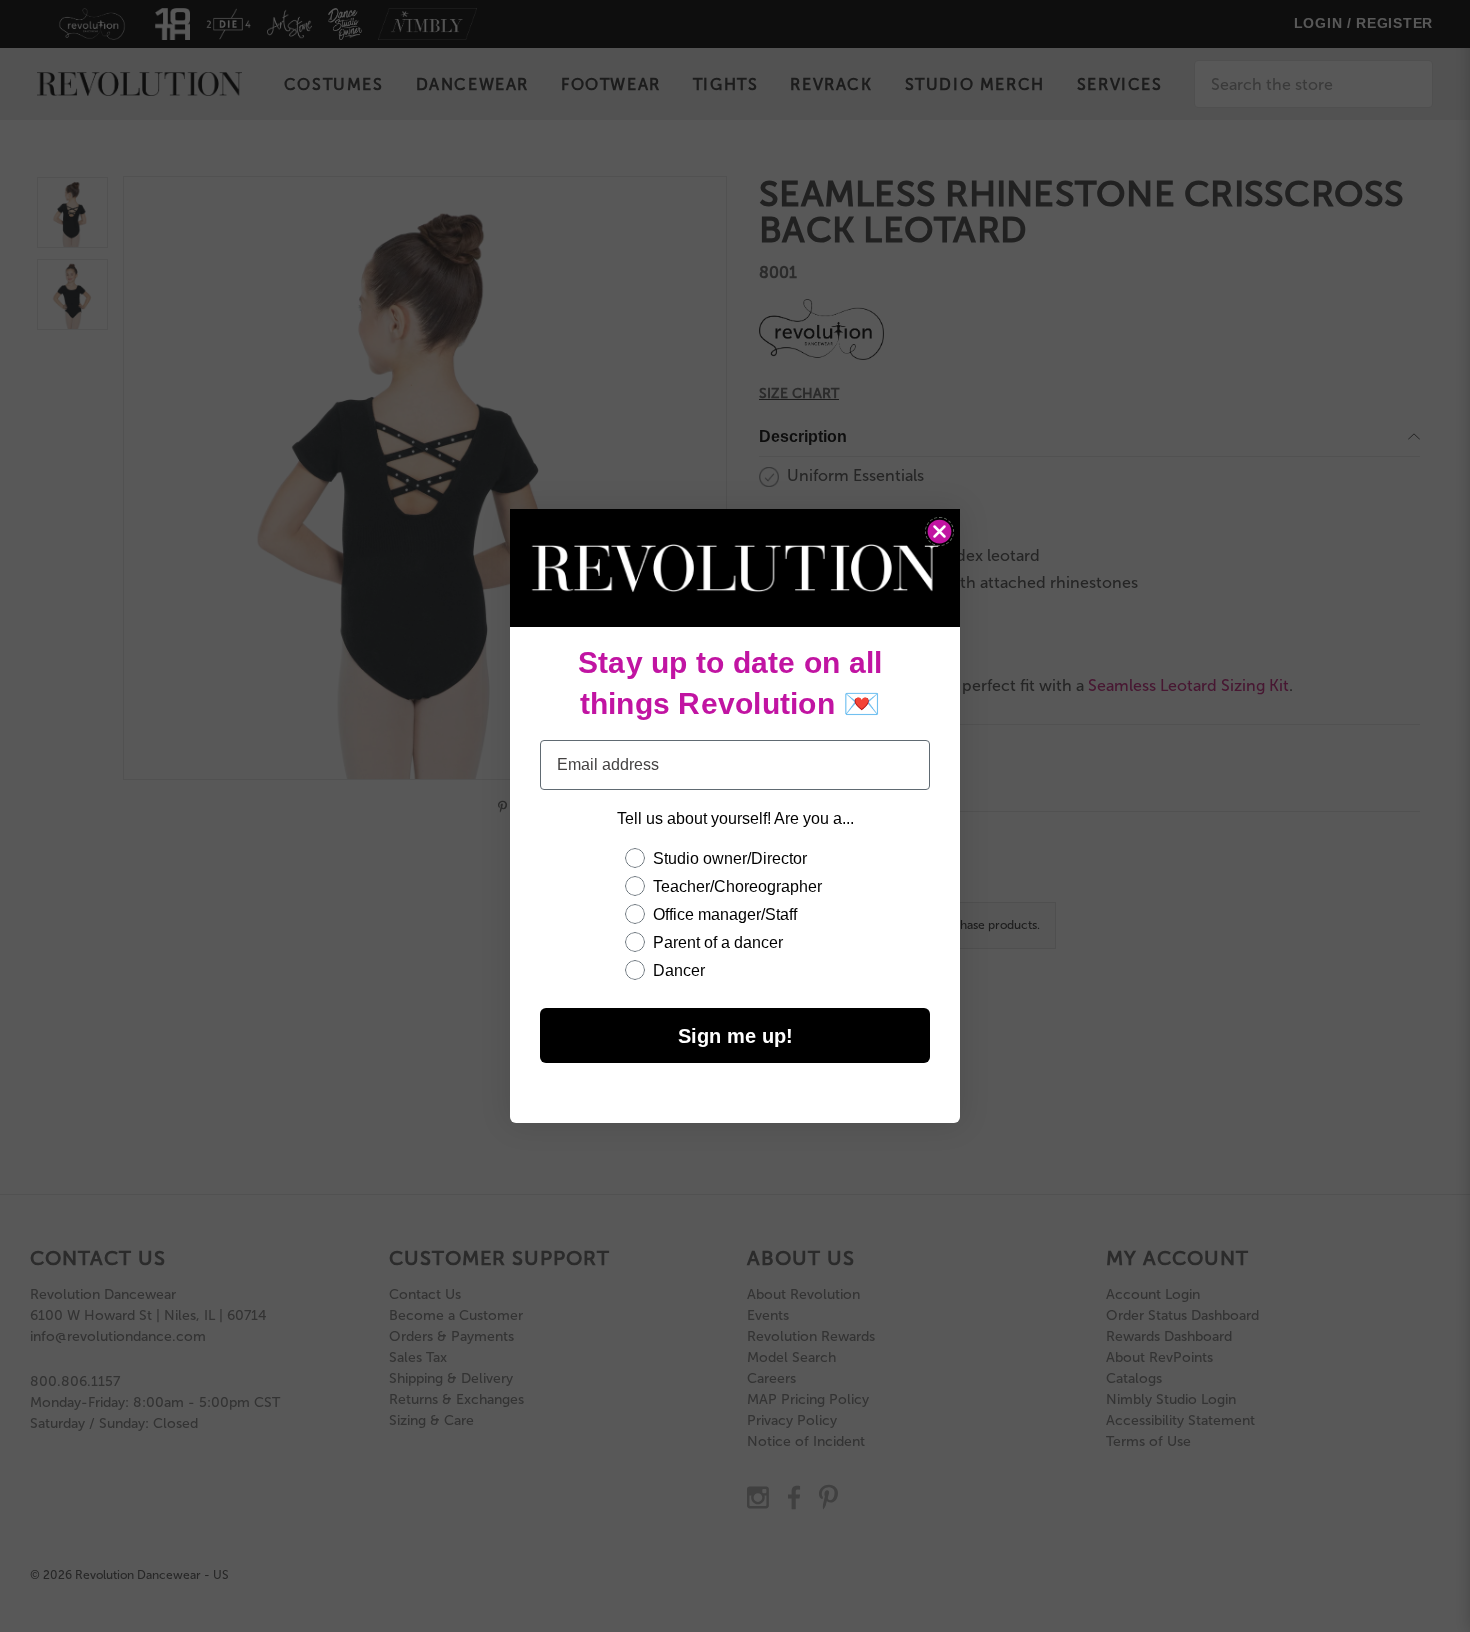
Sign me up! (735, 1036)
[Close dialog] (939, 531)
